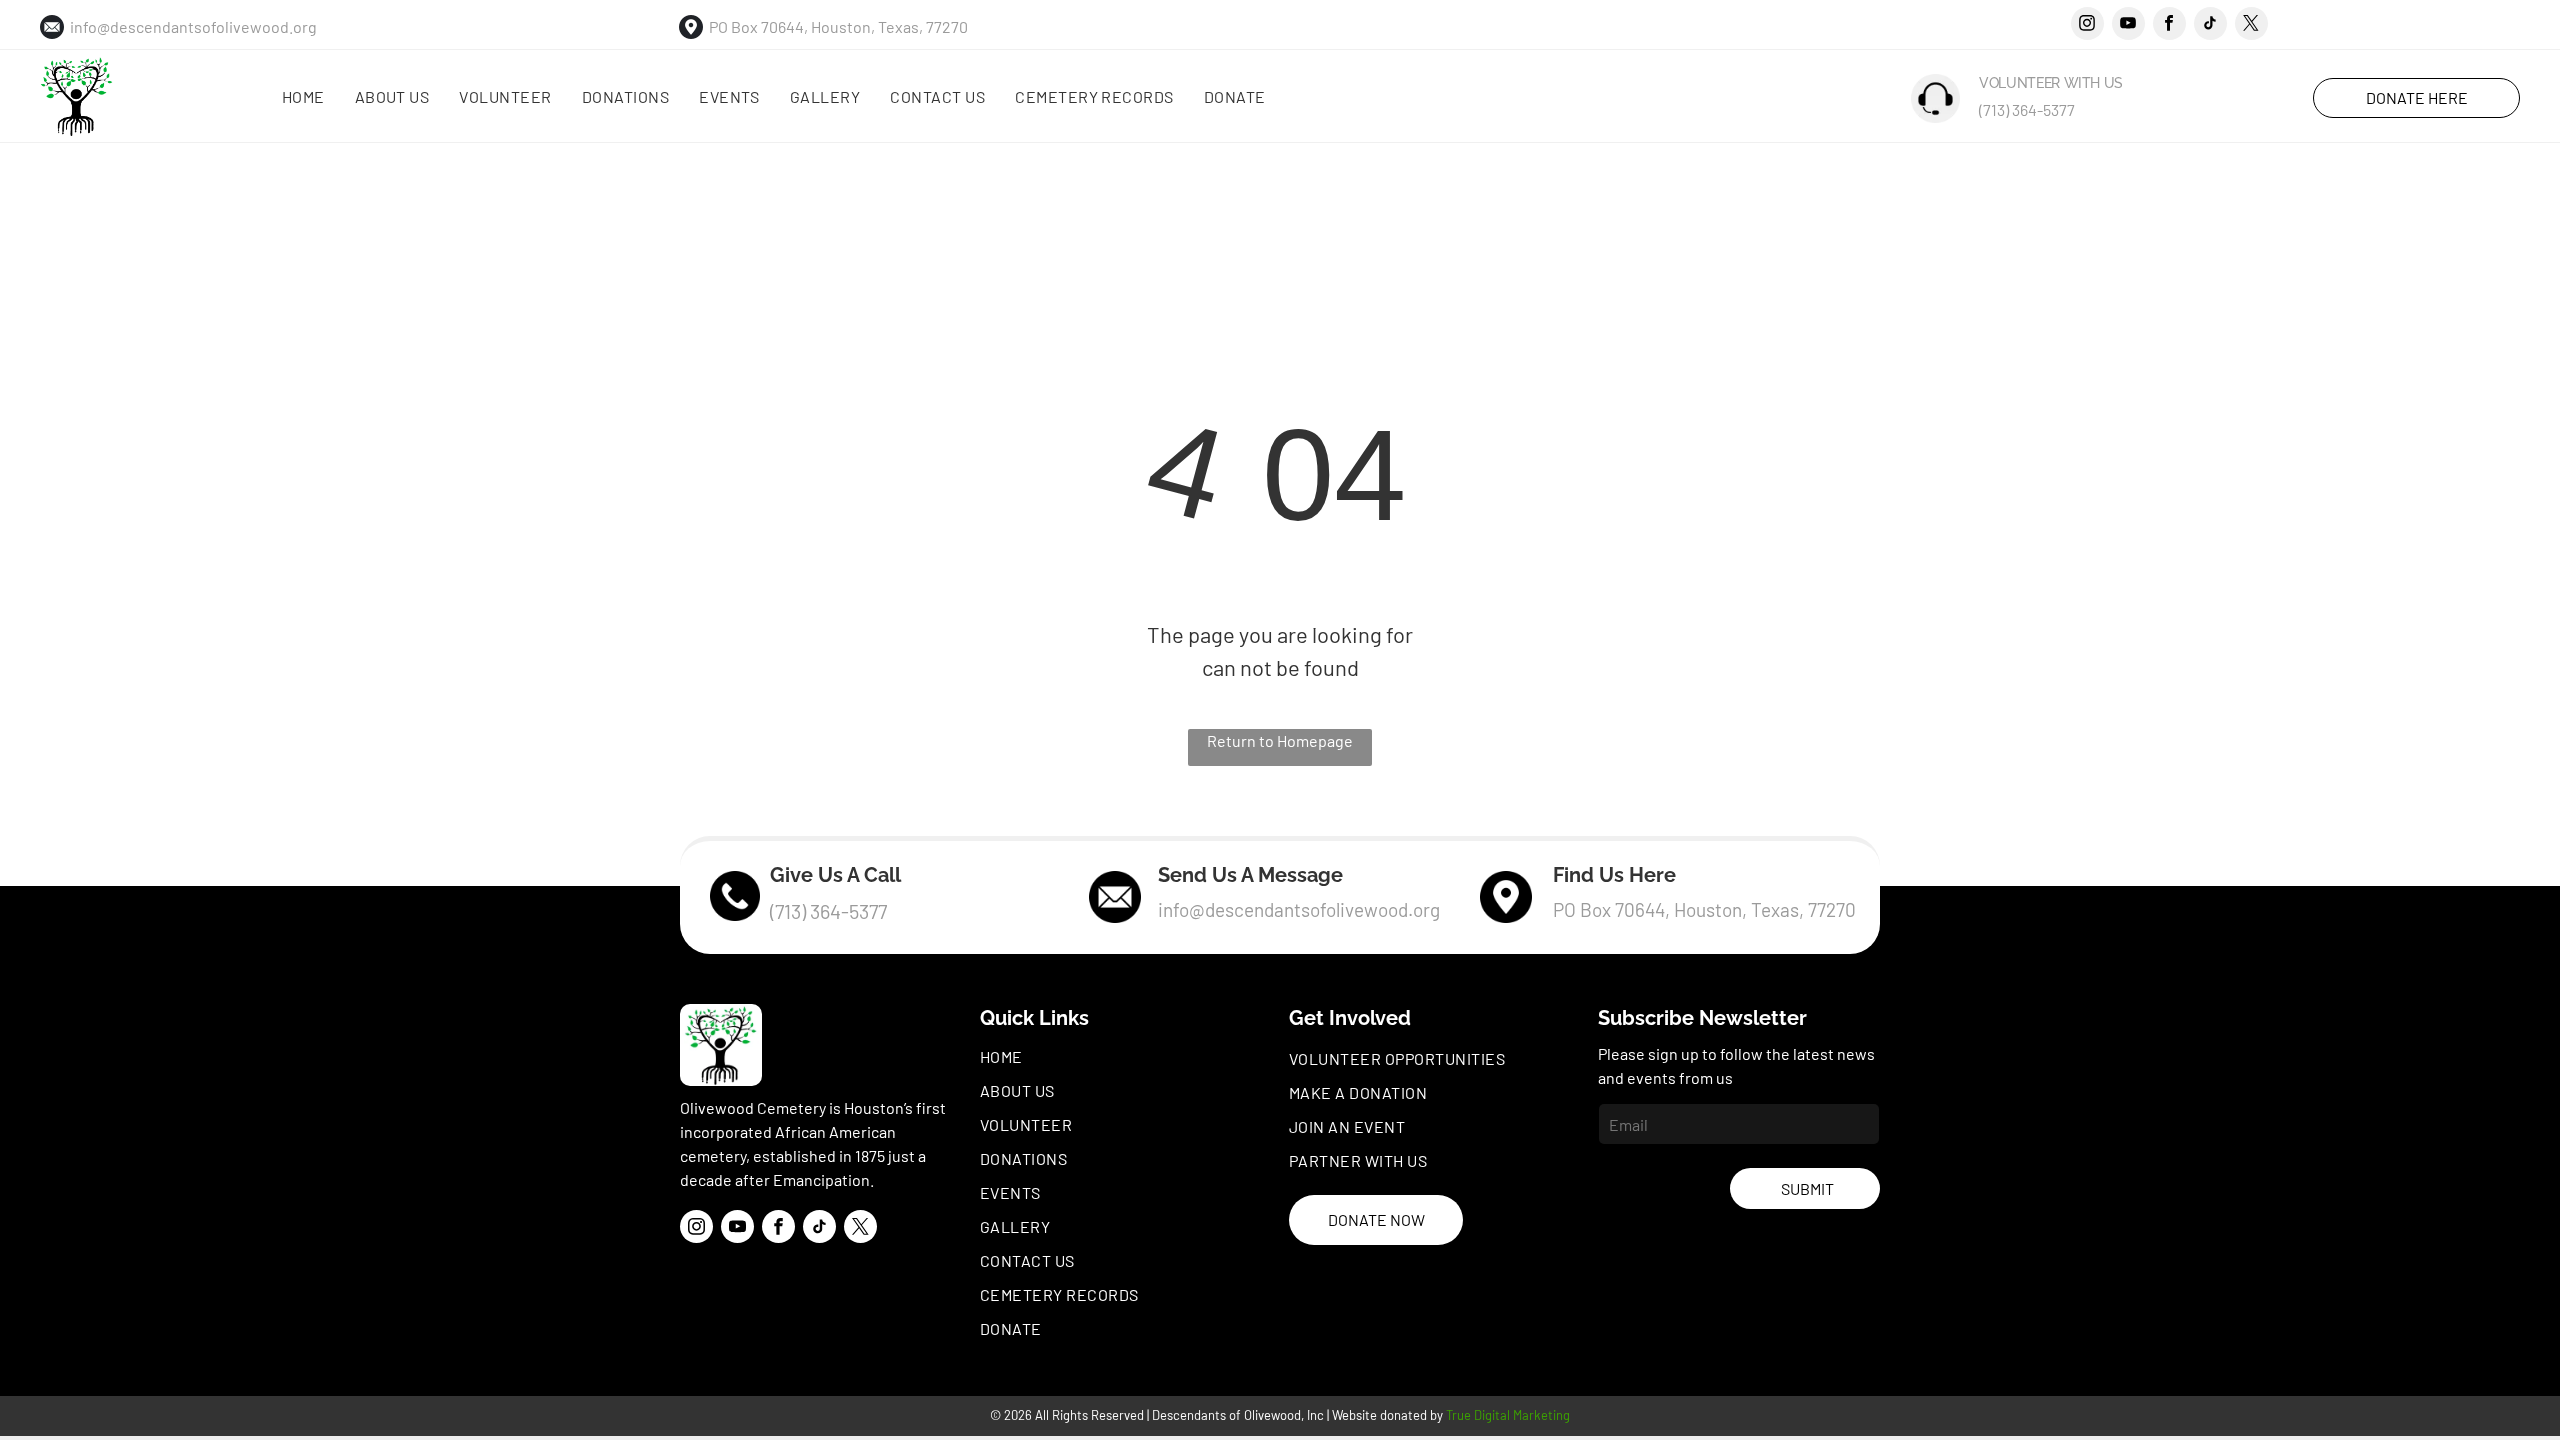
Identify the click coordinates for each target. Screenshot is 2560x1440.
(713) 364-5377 (2027, 109)
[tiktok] (2210, 26)
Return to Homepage (1280, 740)
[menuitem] (303, 97)
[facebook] (2169, 26)
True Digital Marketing (1508, 1415)
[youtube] (2128, 26)
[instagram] (2087, 26)
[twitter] (2251, 26)
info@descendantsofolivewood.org (193, 26)
